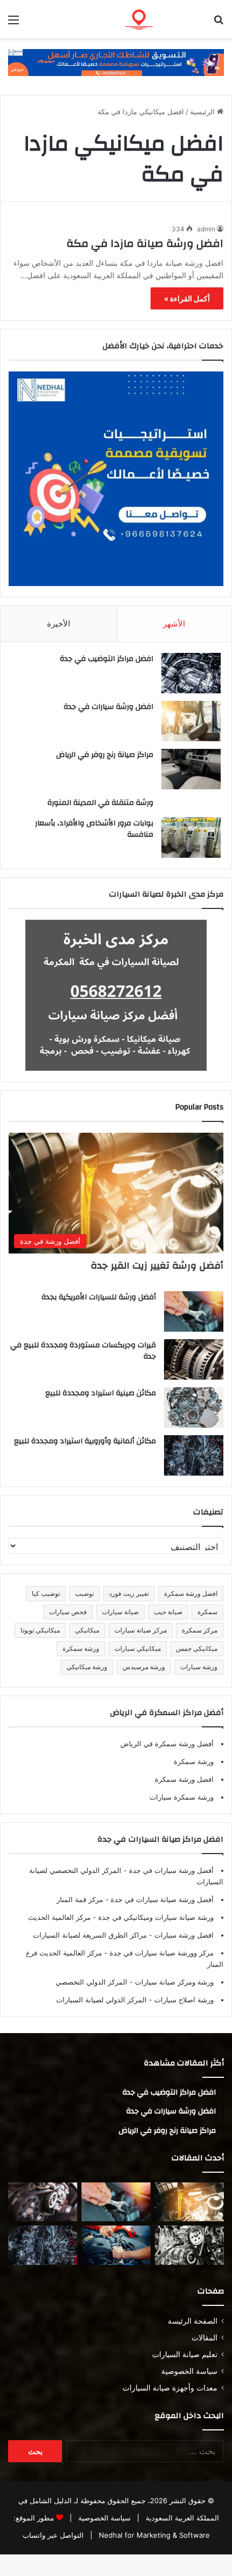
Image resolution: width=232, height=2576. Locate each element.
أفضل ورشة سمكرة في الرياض (167, 1744)
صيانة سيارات (120, 1612)
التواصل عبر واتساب (53, 2535)
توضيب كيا (46, 1593)
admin (206, 229)
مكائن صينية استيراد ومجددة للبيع (101, 1393)
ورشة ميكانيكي (87, 1667)
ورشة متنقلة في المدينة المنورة (100, 803)
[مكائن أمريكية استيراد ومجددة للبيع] (43, 2202)
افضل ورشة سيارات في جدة (108, 707)
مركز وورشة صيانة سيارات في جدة (161, 1953)
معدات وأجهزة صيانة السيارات (170, 2388)
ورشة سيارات (199, 1667)
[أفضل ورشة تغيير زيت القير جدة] (189, 2202)
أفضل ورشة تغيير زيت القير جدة (157, 1266)
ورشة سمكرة (81, 1648)
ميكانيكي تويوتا (40, 1630)
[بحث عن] (219, 23)
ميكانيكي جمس (197, 1648)
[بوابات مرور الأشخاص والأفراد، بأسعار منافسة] (191, 838)
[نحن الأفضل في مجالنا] (116, 62)
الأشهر (174, 624)
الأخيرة (59, 624)
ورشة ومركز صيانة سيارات (173, 1982)
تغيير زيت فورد (129, 1593)
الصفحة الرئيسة (193, 2321)
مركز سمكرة (200, 1630)
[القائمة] (13, 23)
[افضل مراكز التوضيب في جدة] (191, 673)
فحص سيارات (68, 1612)
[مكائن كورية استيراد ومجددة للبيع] (116, 2245)
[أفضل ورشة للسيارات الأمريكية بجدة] (194, 1311)
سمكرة (207, 1612)
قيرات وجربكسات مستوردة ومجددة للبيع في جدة (83, 1351)
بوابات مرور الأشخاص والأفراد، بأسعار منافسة (94, 829)
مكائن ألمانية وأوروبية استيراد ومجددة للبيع (85, 1441)
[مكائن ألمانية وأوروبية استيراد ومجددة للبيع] (194, 1455)
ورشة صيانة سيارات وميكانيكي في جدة (155, 1917)
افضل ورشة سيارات (183, 1935)
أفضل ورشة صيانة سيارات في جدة (161, 1899)
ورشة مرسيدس (144, 1667)
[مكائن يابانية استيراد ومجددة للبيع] (189, 2245)
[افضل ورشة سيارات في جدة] (191, 721)
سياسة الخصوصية (189, 2371)
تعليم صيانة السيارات (185, 2354)
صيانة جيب (168, 1612)
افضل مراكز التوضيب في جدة (107, 659)
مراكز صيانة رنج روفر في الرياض (105, 755)
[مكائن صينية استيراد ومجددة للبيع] (194, 1407)
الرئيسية (203, 112)
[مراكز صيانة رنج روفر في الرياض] (191, 769)
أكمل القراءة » (187, 298)
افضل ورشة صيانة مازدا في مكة (145, 243)
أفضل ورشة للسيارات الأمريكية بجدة (99, 1297)
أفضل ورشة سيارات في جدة (170, 1870)
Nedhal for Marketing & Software (153, 2535)
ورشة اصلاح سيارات (183, 2000)
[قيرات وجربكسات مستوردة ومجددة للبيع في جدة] (194, 1359)
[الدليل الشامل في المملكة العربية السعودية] (162, 19)
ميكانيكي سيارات (138, 1648)
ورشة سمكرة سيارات (182, 1797)
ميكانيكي (87, 1630)
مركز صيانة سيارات (141, 1630)
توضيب (84, 1593)
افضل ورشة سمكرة (191, 1593)
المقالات (204, 2338)
